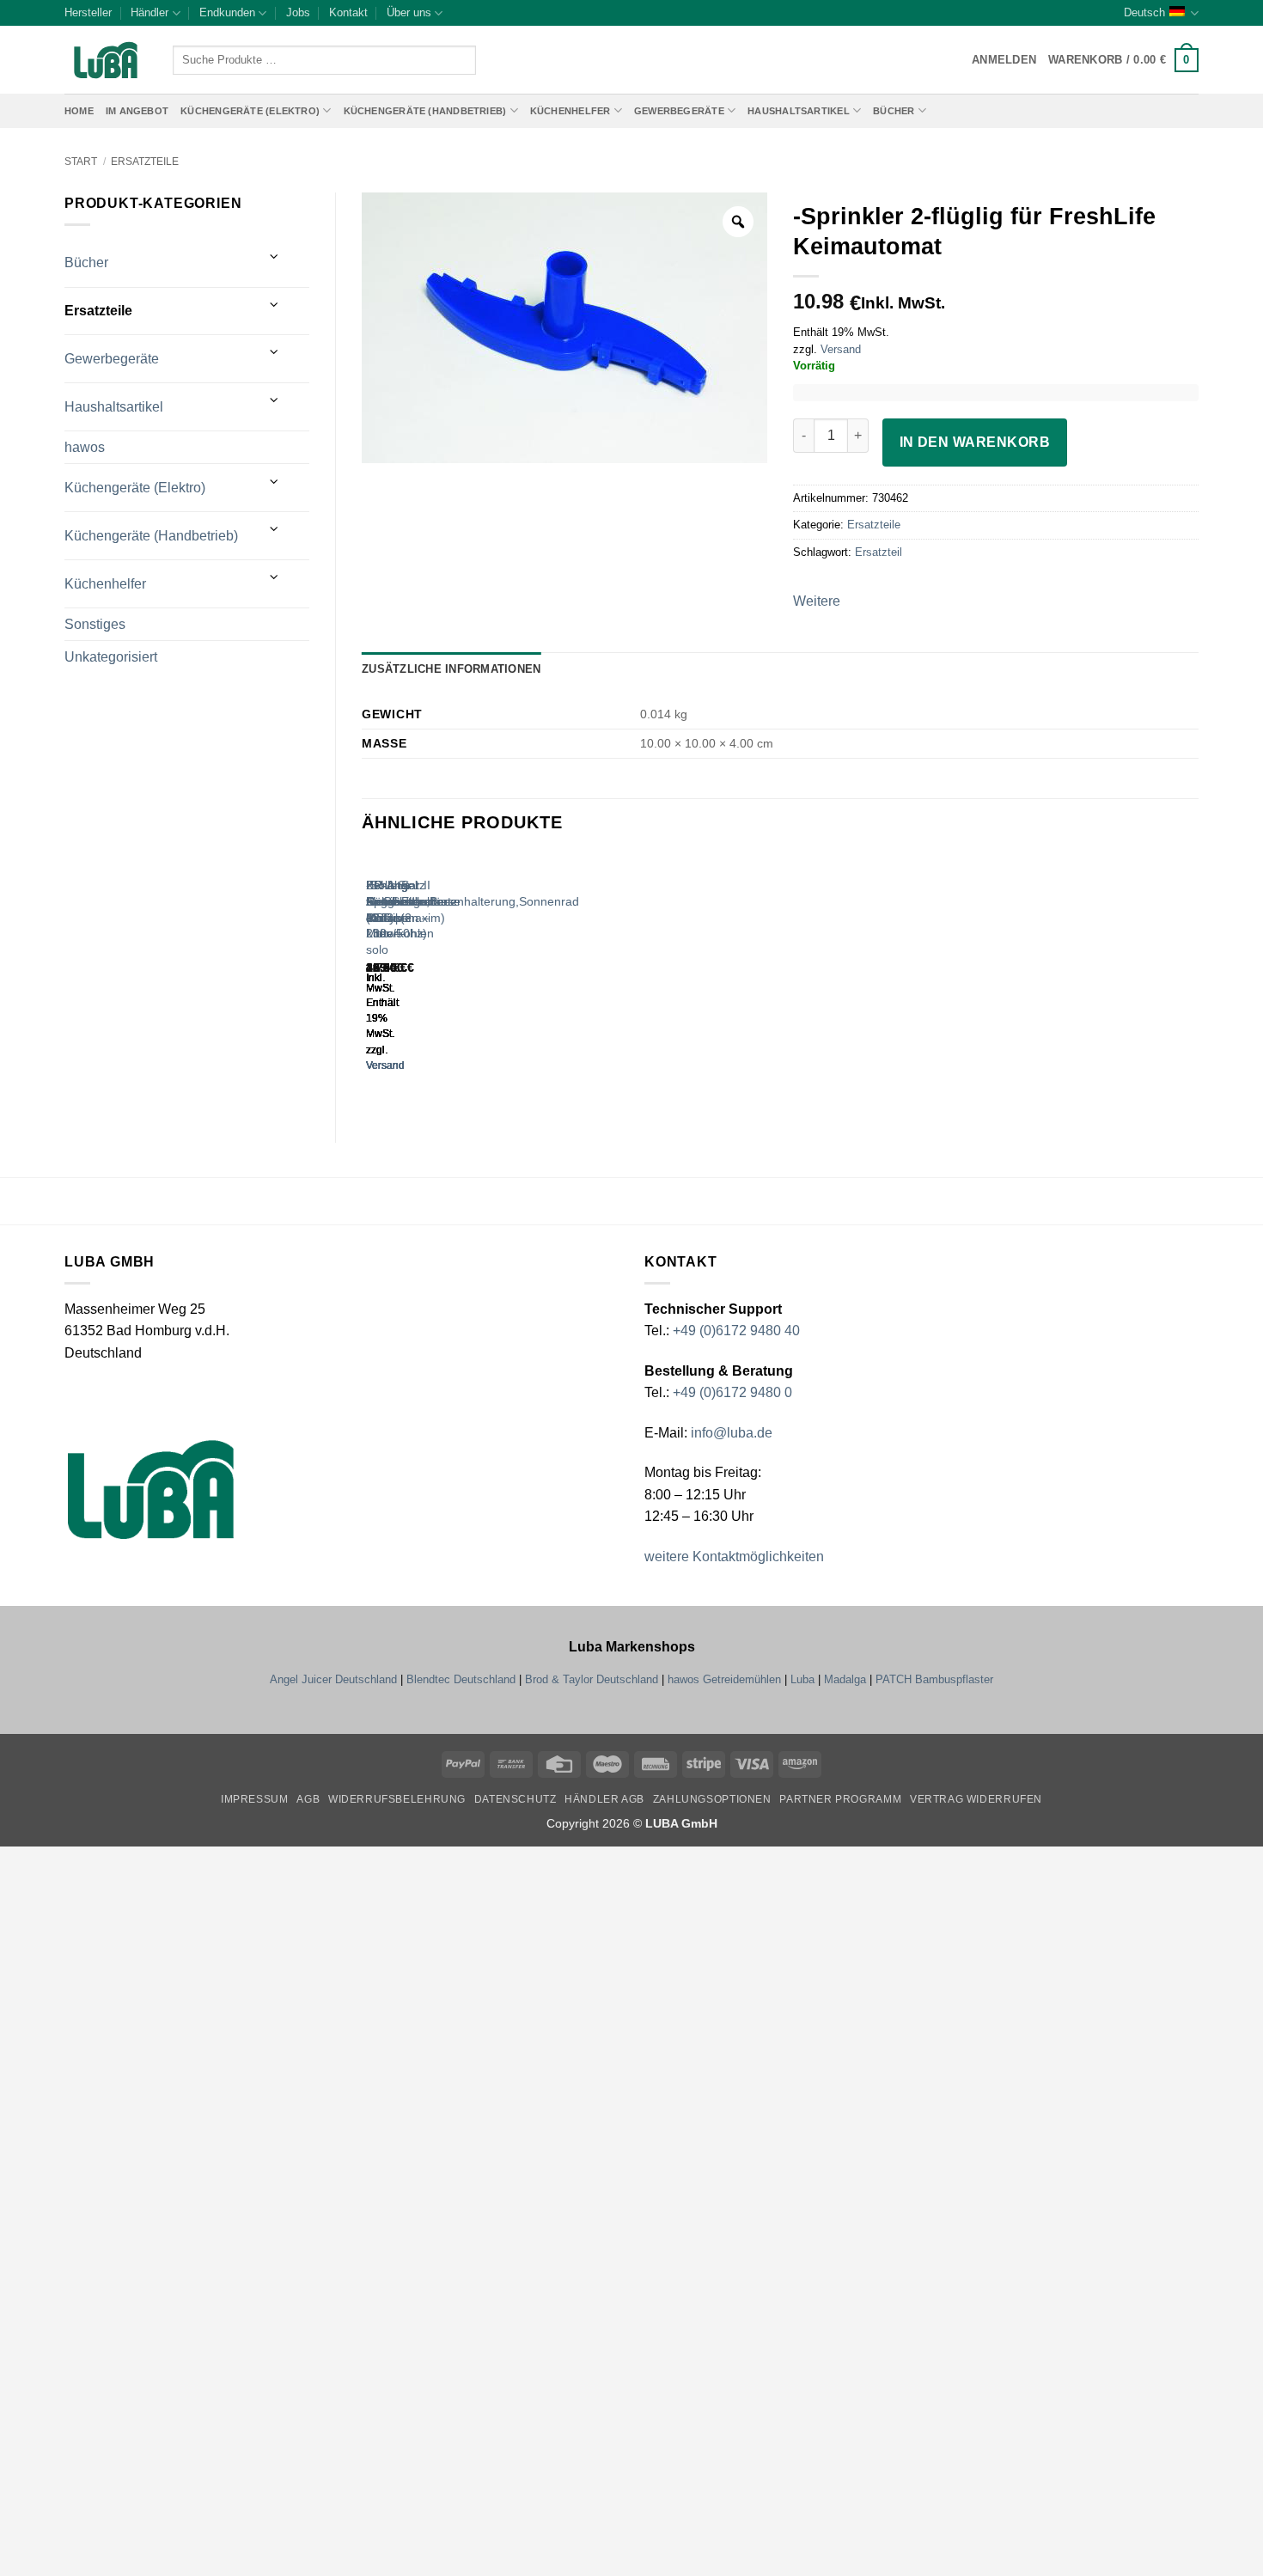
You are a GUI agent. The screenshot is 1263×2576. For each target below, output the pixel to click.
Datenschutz (516, 1799)
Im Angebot (137, 111)
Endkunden (227, 12)
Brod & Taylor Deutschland (592, 1679)
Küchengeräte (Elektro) (250, 111)
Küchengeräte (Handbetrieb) (425, 111)
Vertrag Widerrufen (976, 1799)
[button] (1123, 60)
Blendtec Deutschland (461, 1679)
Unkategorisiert (111, 657)
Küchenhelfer (570, 111)
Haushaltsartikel (799, 111)
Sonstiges (95, 624)
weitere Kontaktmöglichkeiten (734, 1557)
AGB (308, 1799)
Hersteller (88, 12)
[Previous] (370, 979)
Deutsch (1144, 12)
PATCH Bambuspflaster (934, 1679)
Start (81, 162)
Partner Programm (840, 1799)
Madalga (845, 1679)
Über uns (409, 12)
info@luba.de (730, 1433)
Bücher (894, 111)
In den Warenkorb (975, 442)
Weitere (817, 601)
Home (79, 111)
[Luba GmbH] (151, 1489)
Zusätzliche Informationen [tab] (451, 669)
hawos (85, 447)
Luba (802, 1679)
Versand (841, 349)
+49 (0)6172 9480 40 (736, 1331)
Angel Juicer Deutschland (333, 1679)
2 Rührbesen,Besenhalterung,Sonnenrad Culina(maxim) (473, 901)
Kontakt (348, 12)
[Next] (417, 979)
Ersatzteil (879, 552)
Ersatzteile (145, 162)
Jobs (298, 12)
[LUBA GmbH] (106, 61)
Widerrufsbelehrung (397, 1799)
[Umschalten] (275, 256)
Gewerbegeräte (679, 111)
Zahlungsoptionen (712, 1799)
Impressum (255, 1799)
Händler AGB (604, 1799)
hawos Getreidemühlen (724, 1679)
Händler (149, 12)
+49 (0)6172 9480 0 (732, 1392)
